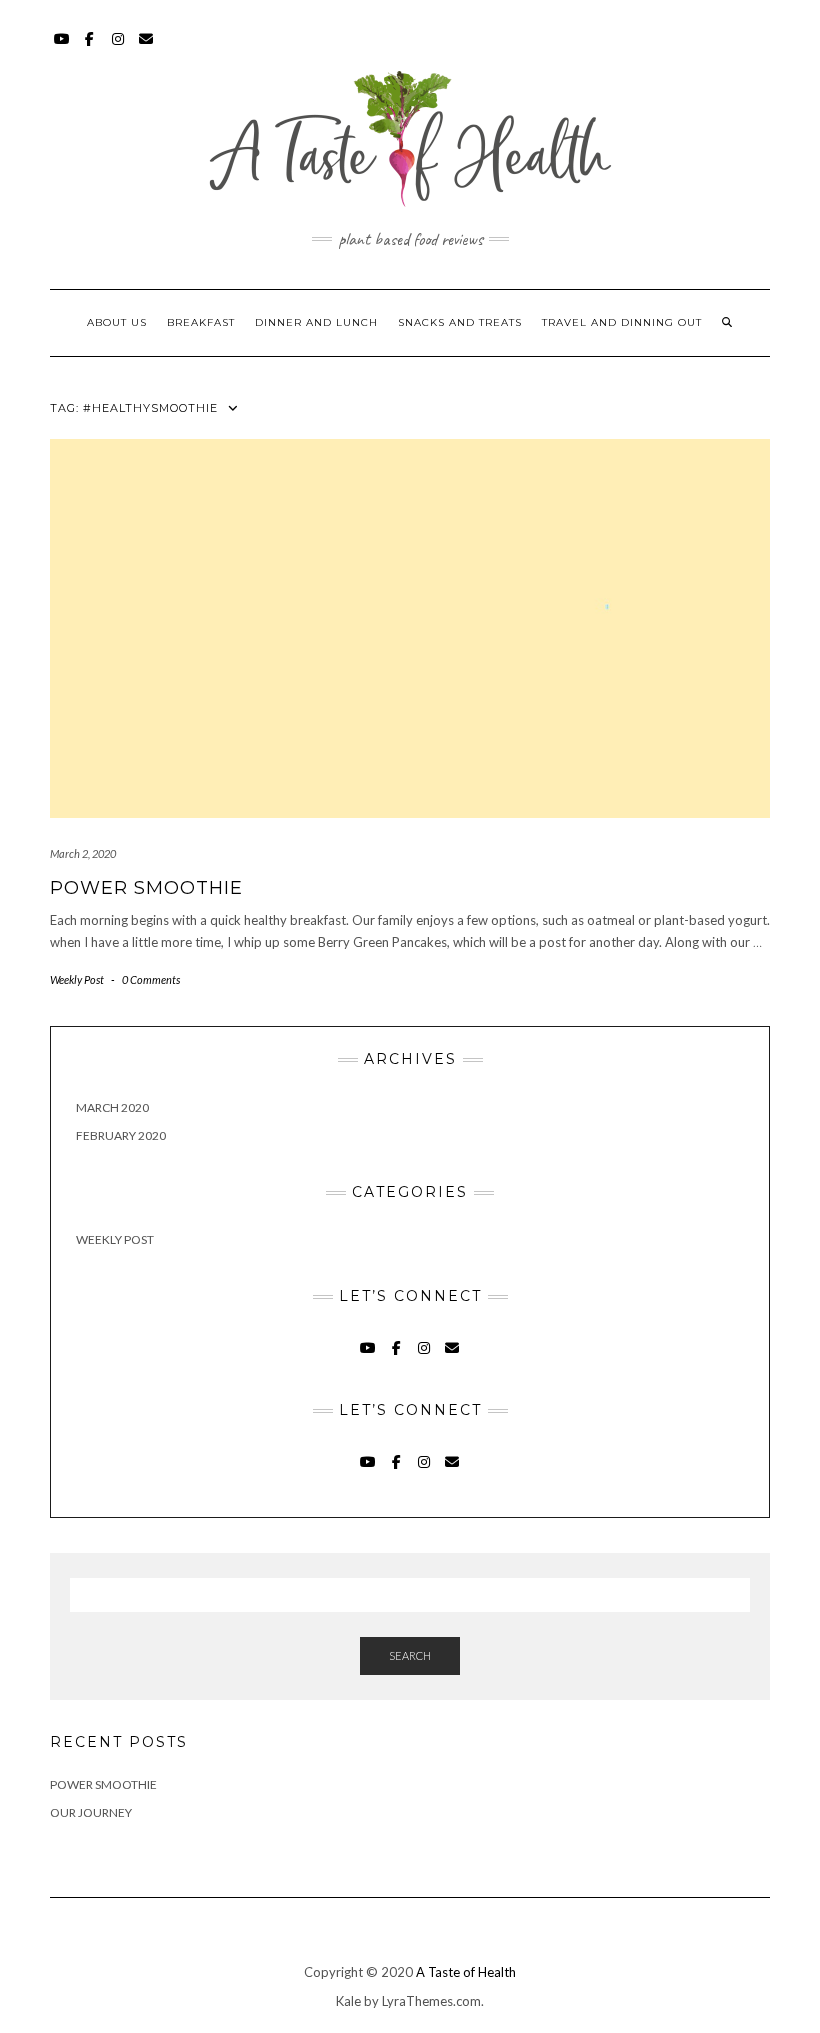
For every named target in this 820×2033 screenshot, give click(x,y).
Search (410, 1655)
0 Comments (151, 979)
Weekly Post (77, 979)
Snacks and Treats (460, 322)
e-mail (146, 48)
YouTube (62, 48)
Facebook (90, 48)
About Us (117, 322)
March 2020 (112, 1107)
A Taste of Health (466, 1972)
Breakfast (201, 322)
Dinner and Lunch (316, 322)
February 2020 (121, 1135)
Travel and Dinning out (622, 322)
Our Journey (91, 1812)
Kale (348, 2001)
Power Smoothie (146, 888)
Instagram (118, 48)
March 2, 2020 (83, 853)
